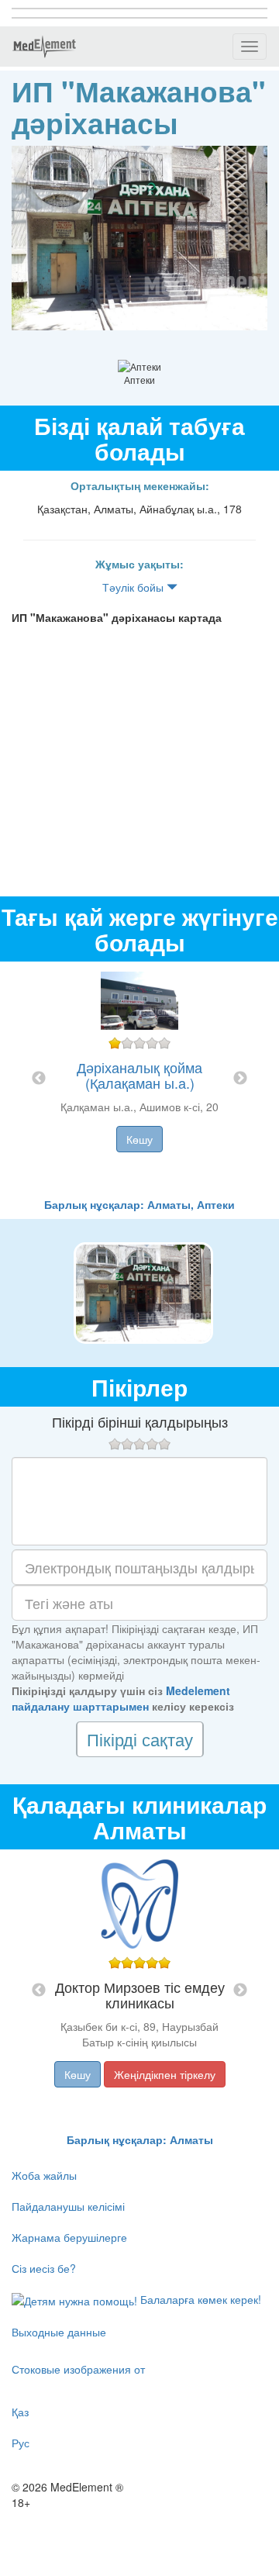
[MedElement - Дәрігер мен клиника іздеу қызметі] (44, 47)
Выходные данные (59, 2332)
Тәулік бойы (134, 587)
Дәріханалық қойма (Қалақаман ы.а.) (139, 1075)
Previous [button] (39, 1079)
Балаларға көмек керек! (199, 2299)
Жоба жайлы (44, 2175)
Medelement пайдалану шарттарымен (121, 1698)
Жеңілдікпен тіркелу (165, 2074)
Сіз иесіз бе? (44, 2268)
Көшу (139, 1139)
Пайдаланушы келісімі (68, 2206)
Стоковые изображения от (78, 2369)
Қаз (20, 2412)
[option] (139, 1079)
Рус (21, 2443)
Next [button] (240, 1079)
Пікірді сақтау (140, 1739)
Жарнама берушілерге (69, 2237)
